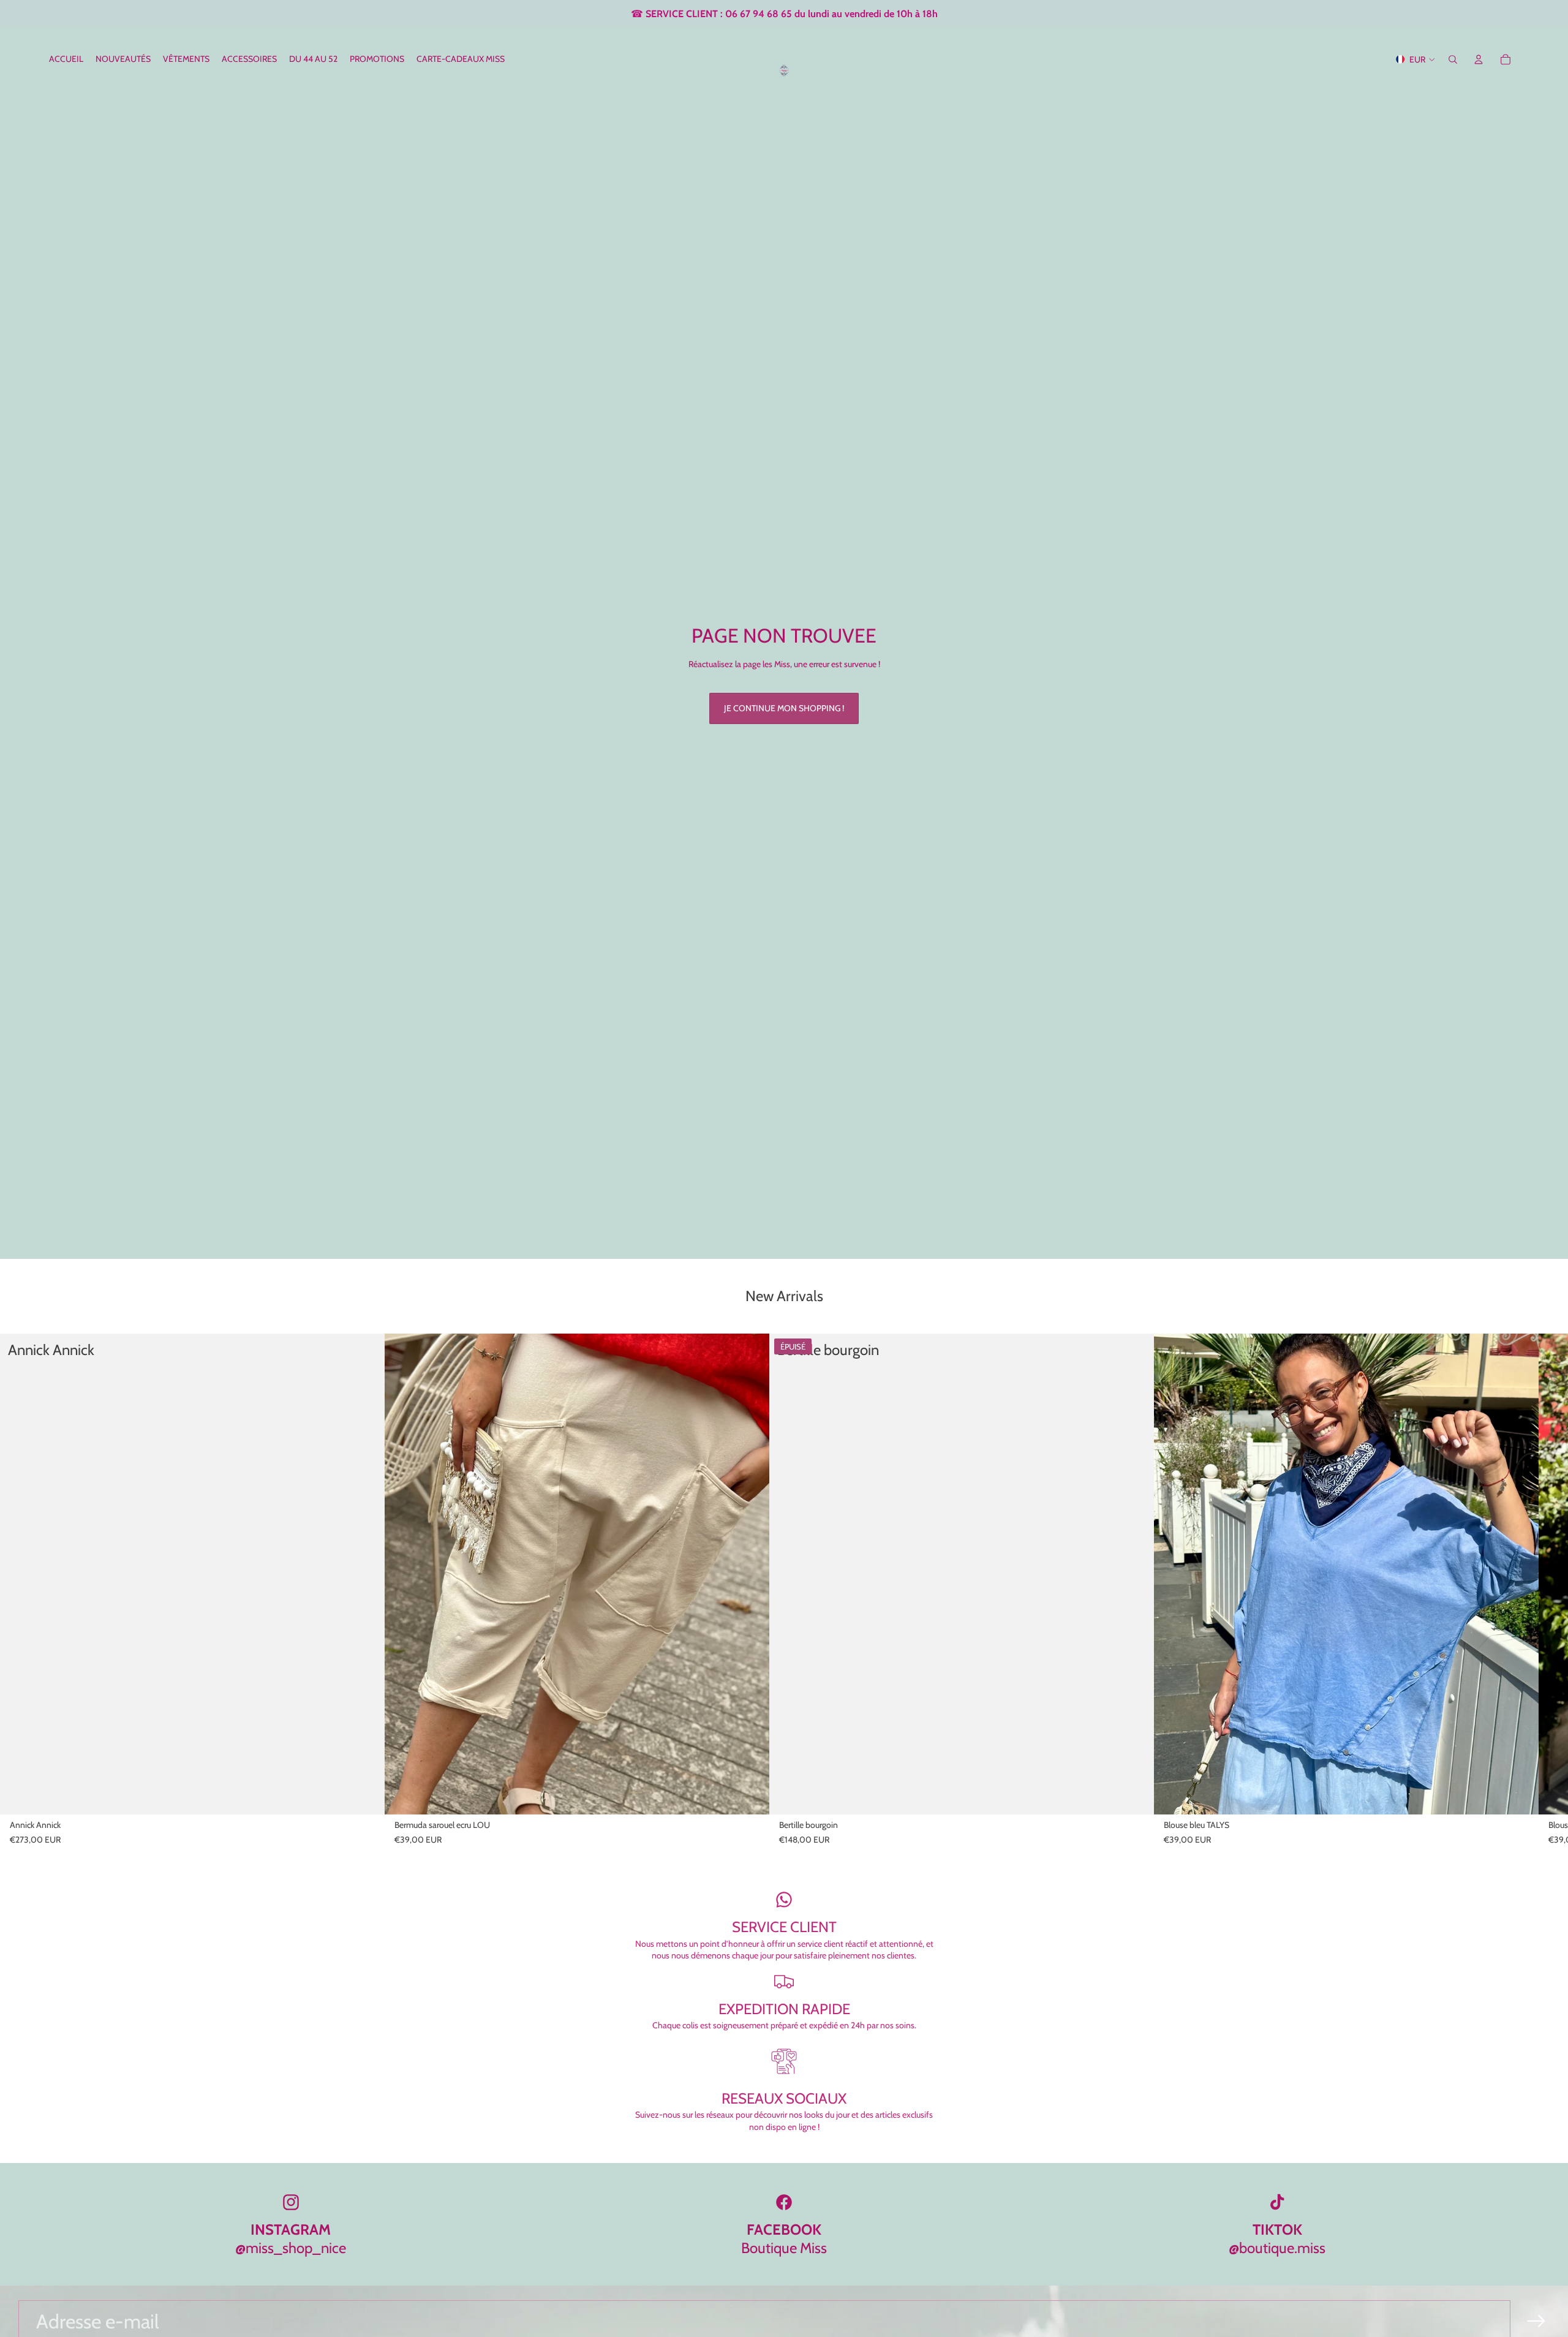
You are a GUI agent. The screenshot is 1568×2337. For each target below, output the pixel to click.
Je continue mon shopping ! (784, 708)
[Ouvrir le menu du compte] (1479, 59)
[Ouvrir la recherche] (1453, 59)
